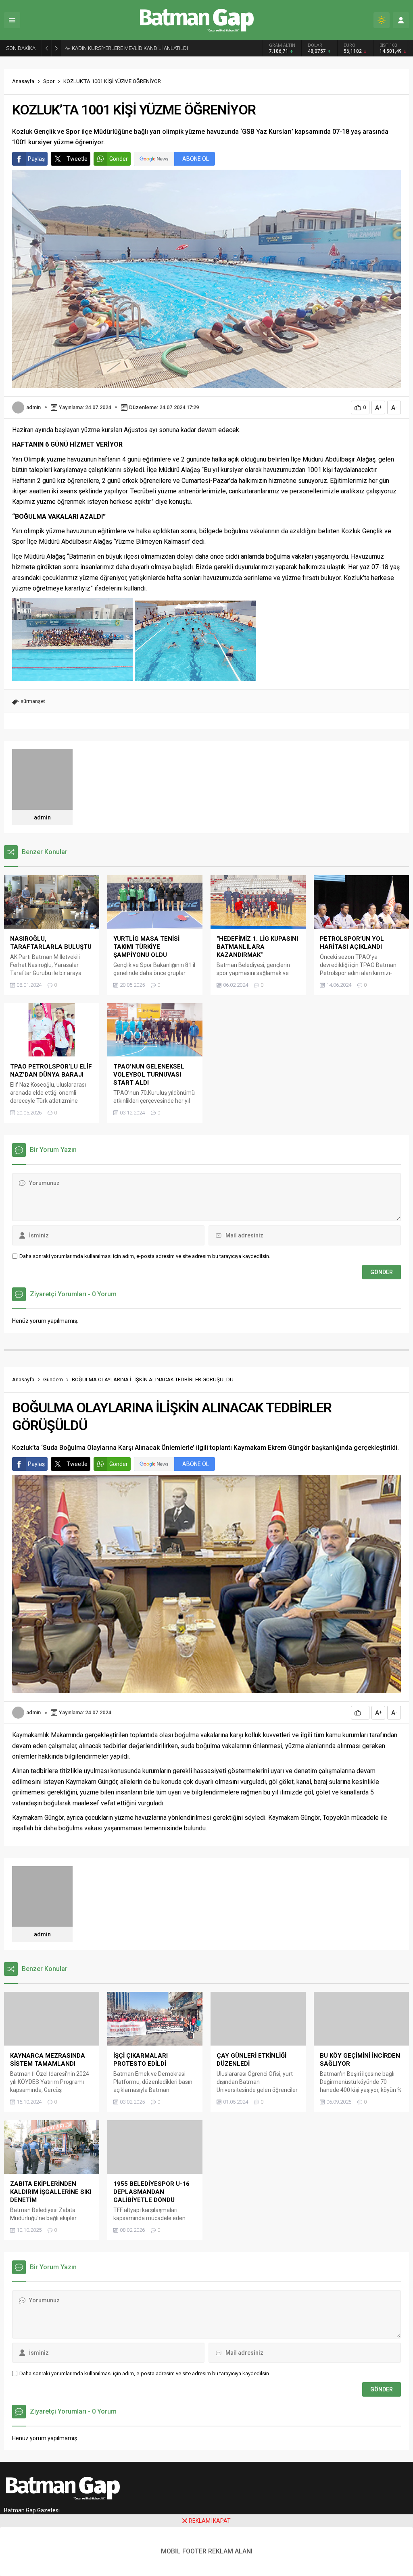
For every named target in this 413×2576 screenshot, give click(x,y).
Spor (49, 81)
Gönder (119, 159)
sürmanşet (33, 701)
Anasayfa (23, 81)
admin (33, 407)
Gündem (53, 1379)
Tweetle (77, 159)
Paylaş (36, 159)
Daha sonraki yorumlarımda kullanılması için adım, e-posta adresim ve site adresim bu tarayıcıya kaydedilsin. (145, 1256)
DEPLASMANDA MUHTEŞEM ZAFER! (114, 48)
